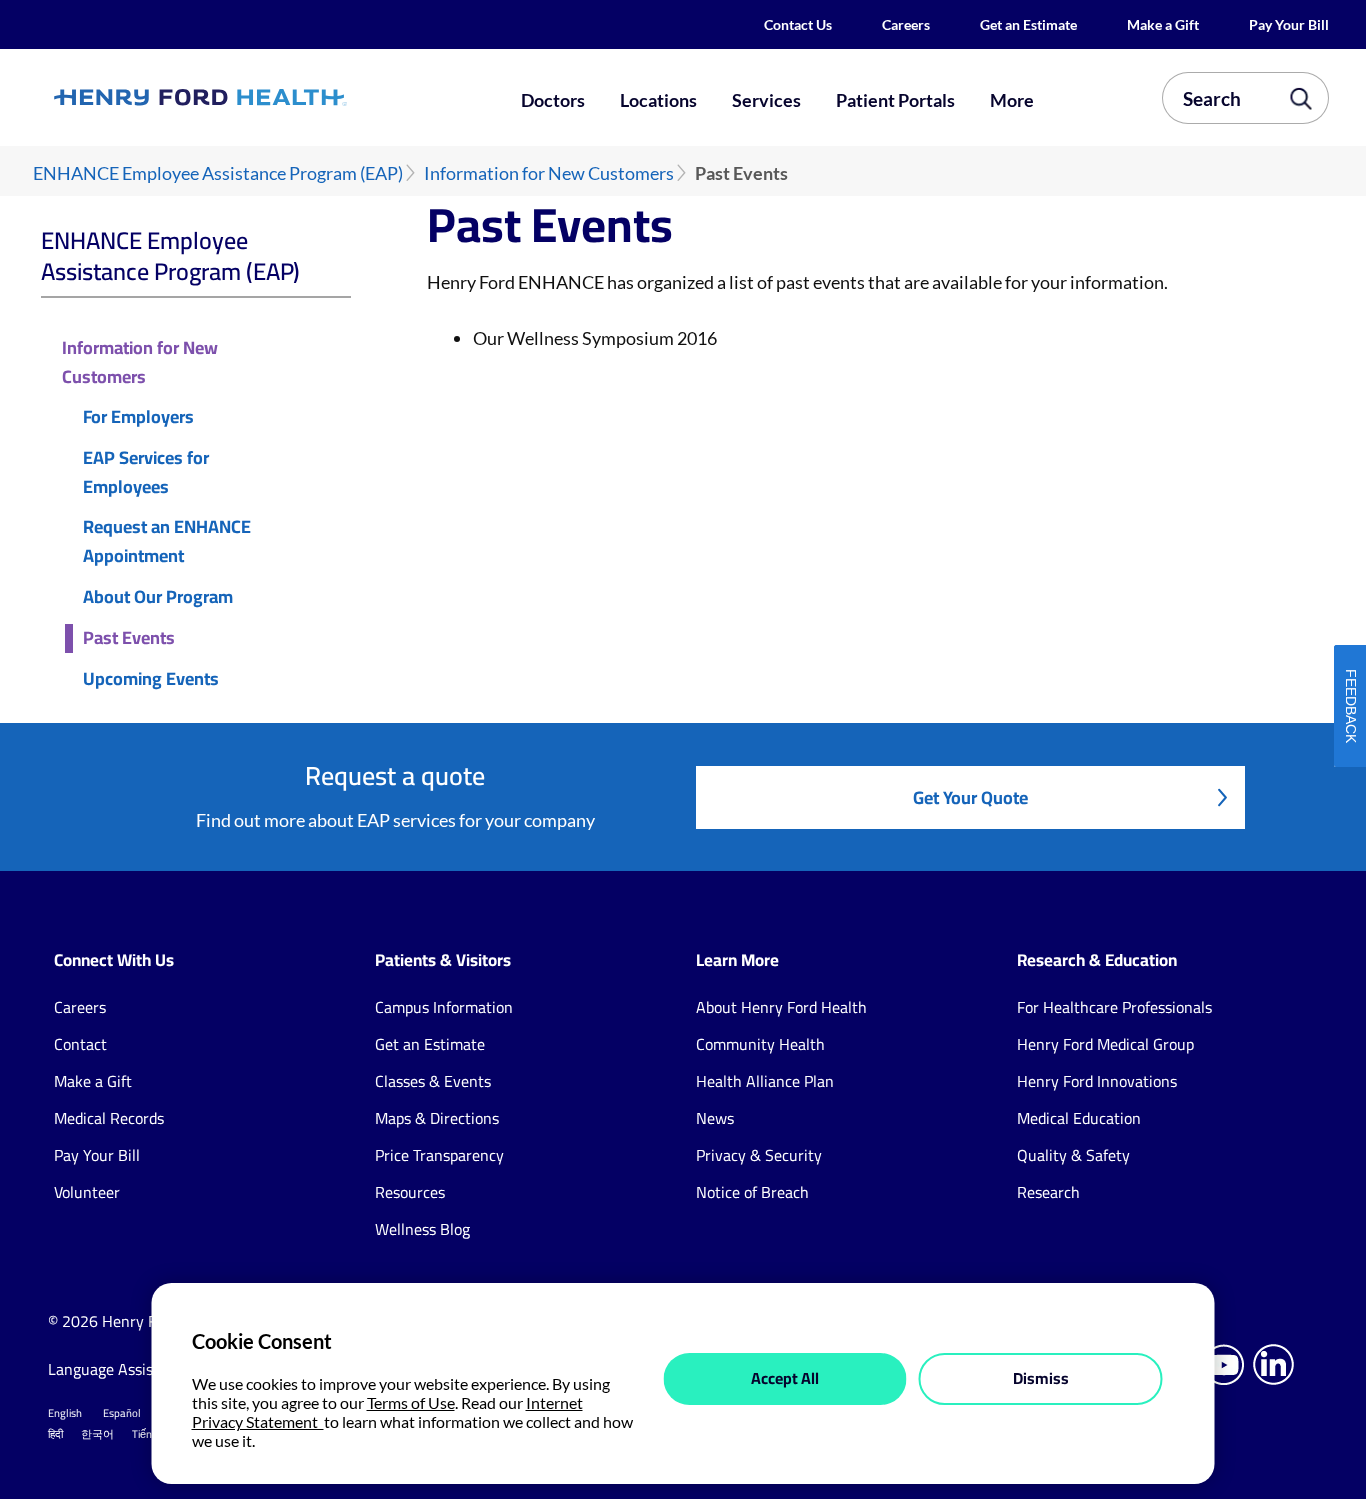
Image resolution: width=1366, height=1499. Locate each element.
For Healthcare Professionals (1114, 1007)
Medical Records (109, 1118)
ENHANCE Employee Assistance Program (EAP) (218, 173)
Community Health (760, 1044)
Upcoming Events (151, 679)
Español (122, 1413)
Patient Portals (895, 100)
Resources (410, 1192)
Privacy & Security (759, 1155)
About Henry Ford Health (781, 1007)
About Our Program (158, 597)
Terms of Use (411, 1402)
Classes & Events (433, 1081)
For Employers (138, 417)
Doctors (553, 100)
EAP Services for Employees (146, 473)
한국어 (97, 1434)
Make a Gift (1163, 24)
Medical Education (1079, 1118)
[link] (264, 98)
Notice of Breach (752, 1192)
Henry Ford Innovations (1097, 1081)
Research (1048, 1192)
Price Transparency (439, 1155)
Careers (906, 24)
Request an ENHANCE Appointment (167, 542)
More (1012, 100)
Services (766, 100)
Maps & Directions (437, 1118)
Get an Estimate (1028, 24)
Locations (658, 100)
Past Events (129, 638)
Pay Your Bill (1289, 24)
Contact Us (798, 24)
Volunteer (87, 1192)
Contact (80, 1044)
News (715, 1118)
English (65, 1413)
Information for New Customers (549, 173)
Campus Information (444, 1007)
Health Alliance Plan (765, 1081)
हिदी (55, 1434)
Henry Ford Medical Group (1105, 1044)
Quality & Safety (1073, 1155)
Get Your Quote (970, 797)
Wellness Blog (422, 1229)
